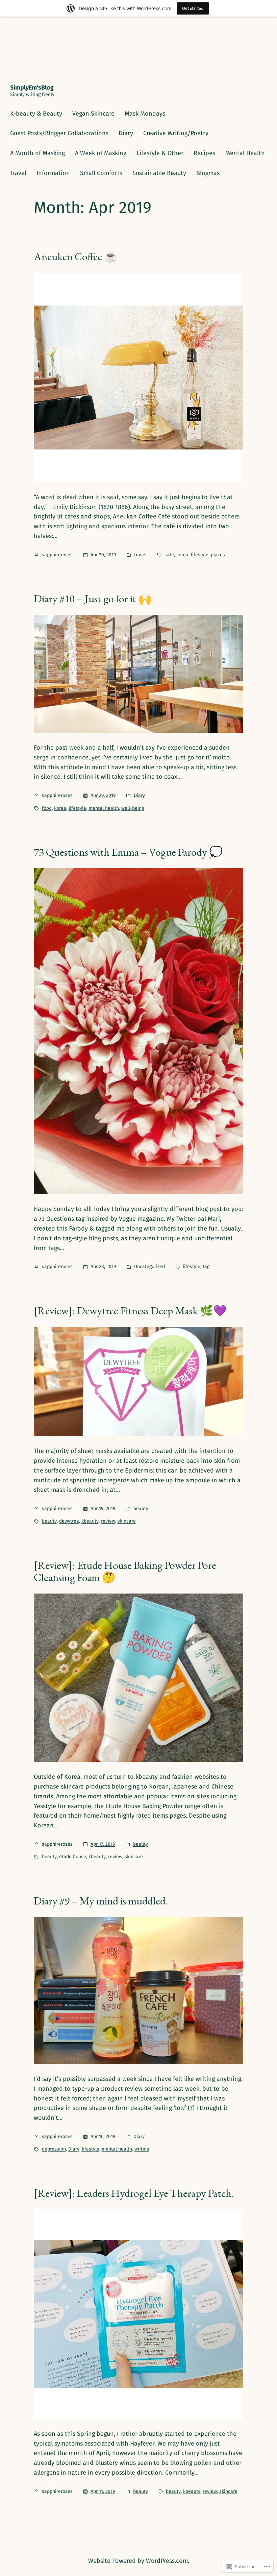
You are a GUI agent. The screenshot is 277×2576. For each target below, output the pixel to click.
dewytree (69, 1521)
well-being (133, 808)
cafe (169, 555)
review (108, 1521)
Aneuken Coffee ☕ (76, 257)
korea (182, 555)
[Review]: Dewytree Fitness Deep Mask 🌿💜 (130, 1311)
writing (142, 2149)
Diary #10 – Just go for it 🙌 (93, 599)
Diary (139, 795)
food (47, 808)
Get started (193, 8)
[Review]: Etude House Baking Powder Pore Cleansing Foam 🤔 (125, 1571)
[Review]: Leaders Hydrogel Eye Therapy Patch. (134, 2193)
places (218, 555)
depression (54, 2149)
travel (140, 555)
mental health (104, 808)
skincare (127, 1521)
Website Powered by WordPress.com (138, 2561)
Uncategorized (149, 1267)
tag (206, 1267)
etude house (73, 1857)
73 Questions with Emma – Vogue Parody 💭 (128, 852)
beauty (141, 1509)
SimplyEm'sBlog (32, 88)
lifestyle (200, 555)
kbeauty (90, 1521)
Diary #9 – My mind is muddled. (101, 1901)
